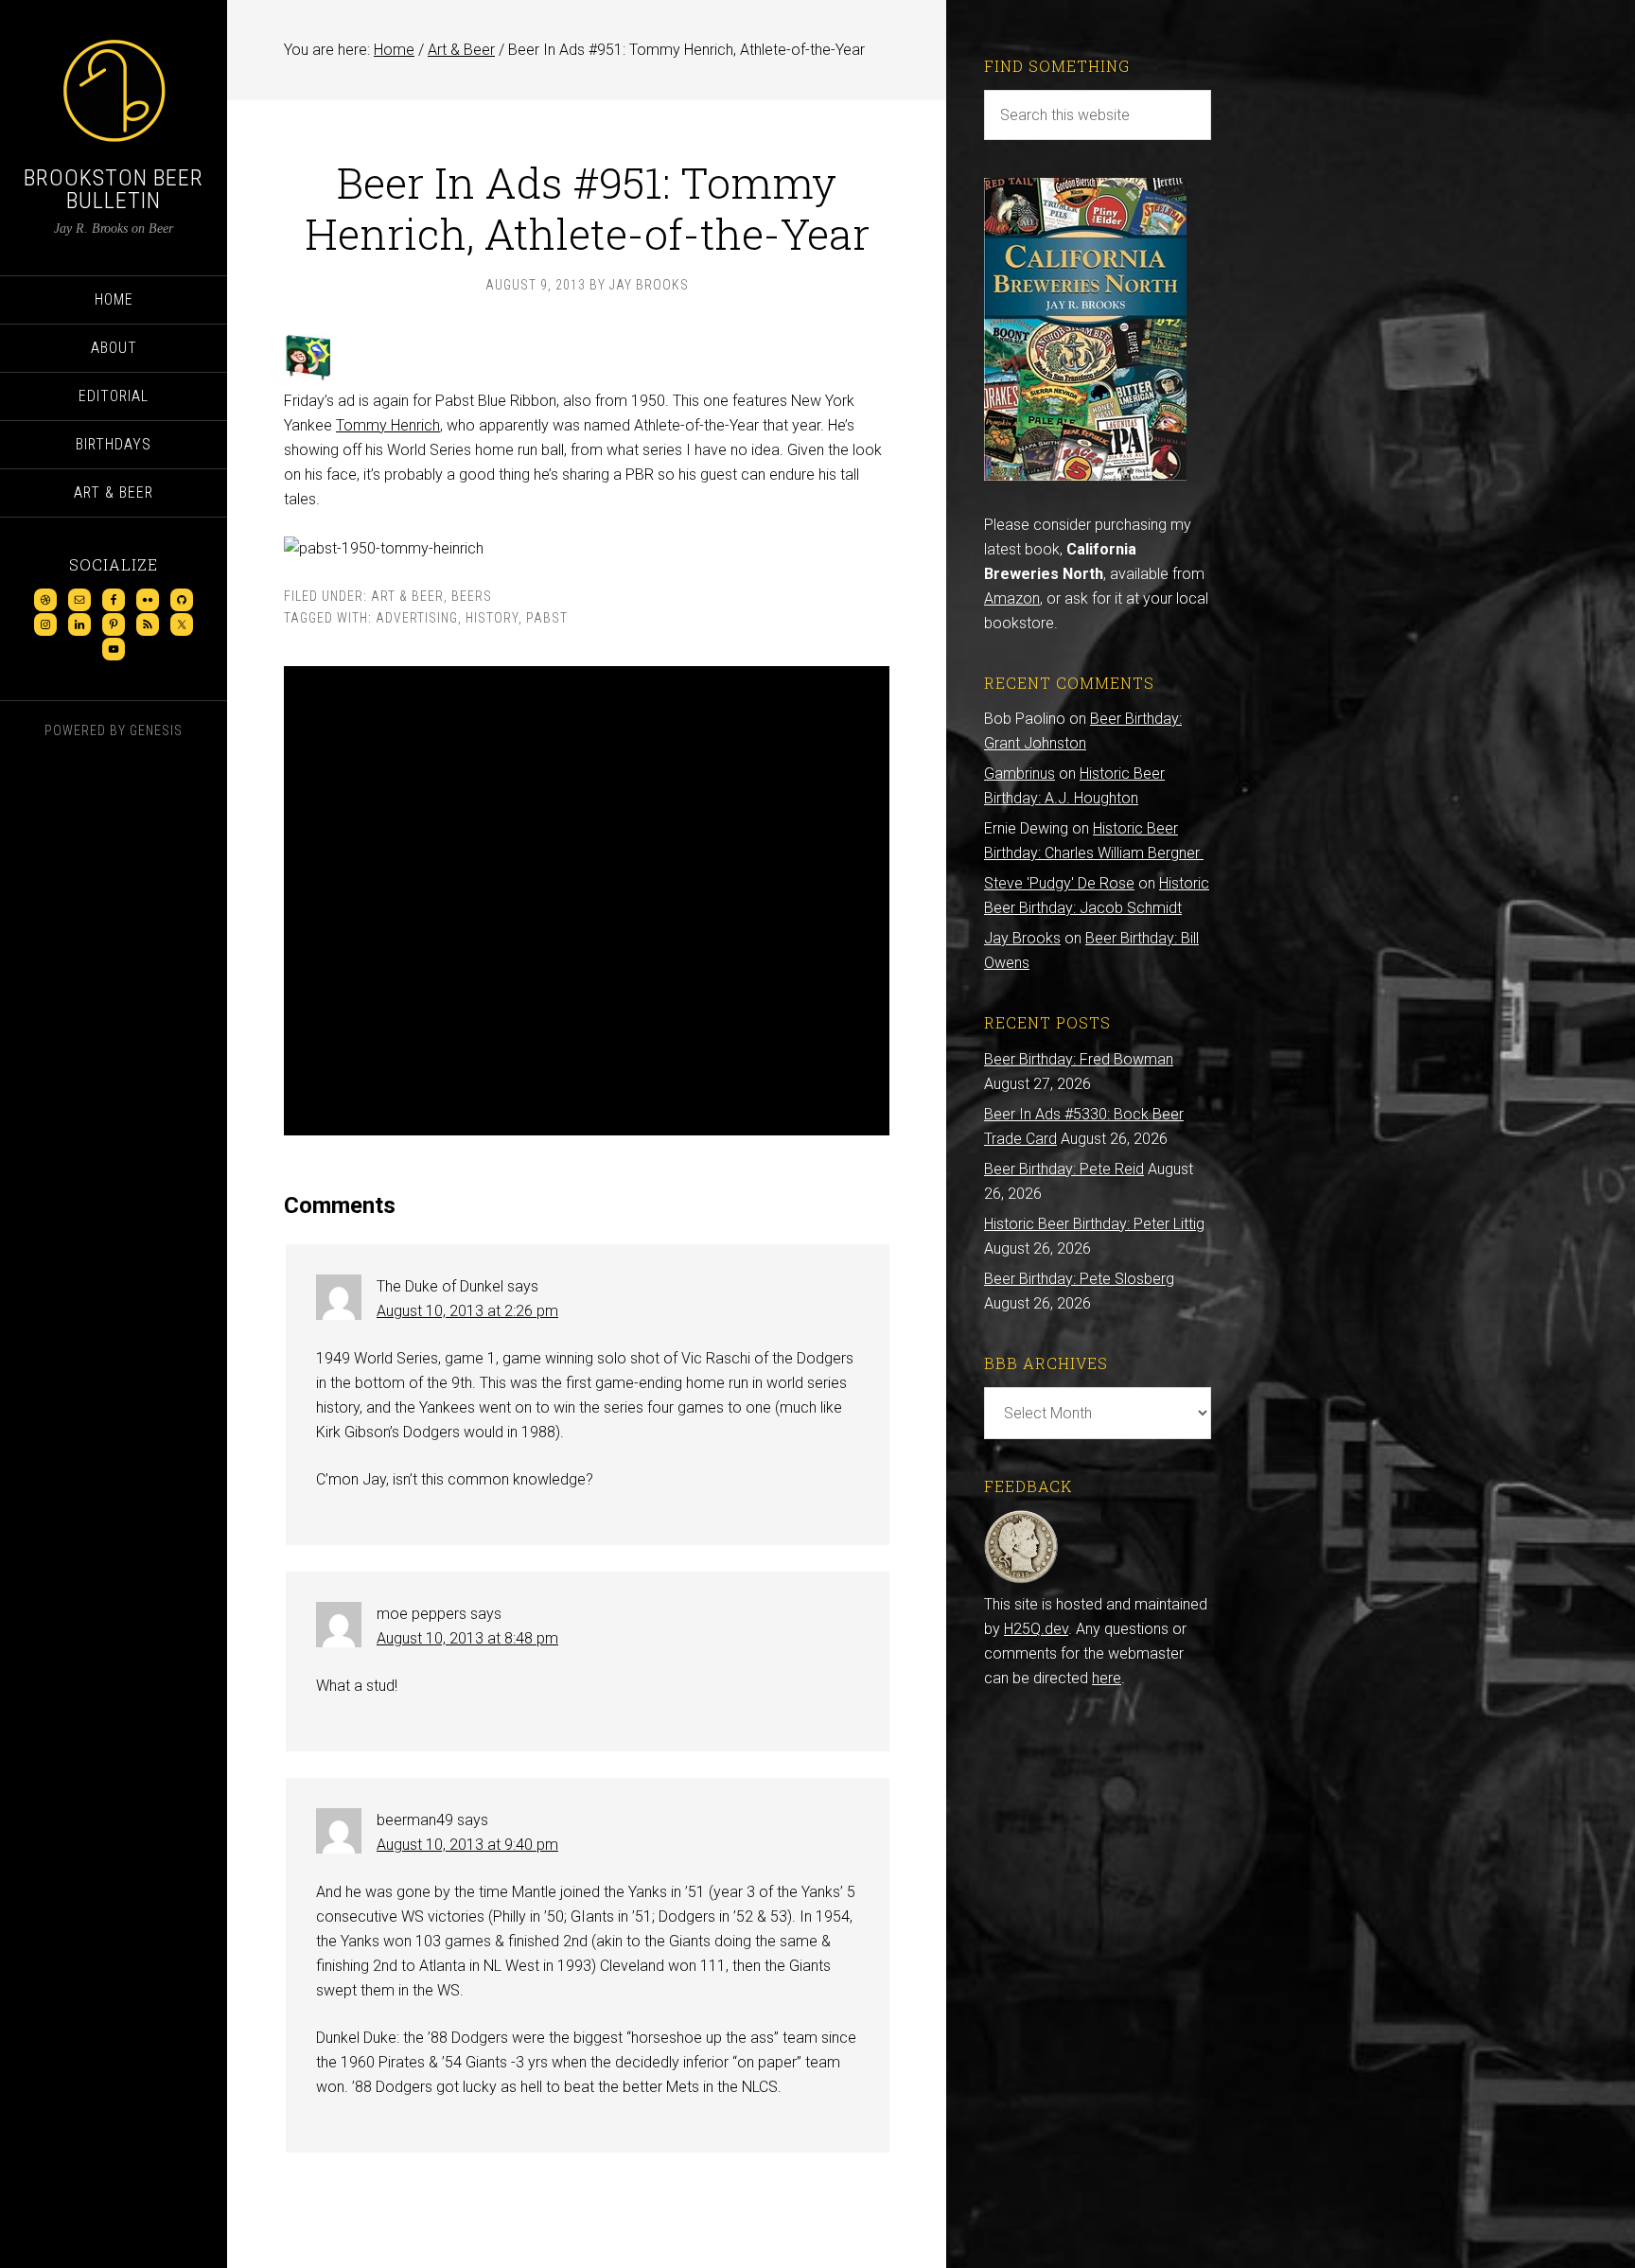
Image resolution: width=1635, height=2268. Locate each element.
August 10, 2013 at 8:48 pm (467, 1638)
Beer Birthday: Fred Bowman (1079, 1059)
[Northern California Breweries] (1085, 475)
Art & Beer (407, 596)
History (492, 618)
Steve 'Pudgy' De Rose (1059, 883)
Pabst (547, 618)
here (1107, 1678)
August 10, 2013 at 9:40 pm (467, 1845)
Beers (472, 596)
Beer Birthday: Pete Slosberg (1079, 1279)
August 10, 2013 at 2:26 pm (467, 1311)
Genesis (156, 730)
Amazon (1012, 598)
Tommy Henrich (388, 425)
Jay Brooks (1022, 938)
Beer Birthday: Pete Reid (1064, 1169)
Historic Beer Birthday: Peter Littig (1094, 1224)
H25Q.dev (1036, 1629)
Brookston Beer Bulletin (114, 189)
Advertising (417, 618)
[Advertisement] (587, 901)
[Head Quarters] (1021, 1580)
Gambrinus (1020, 774)
